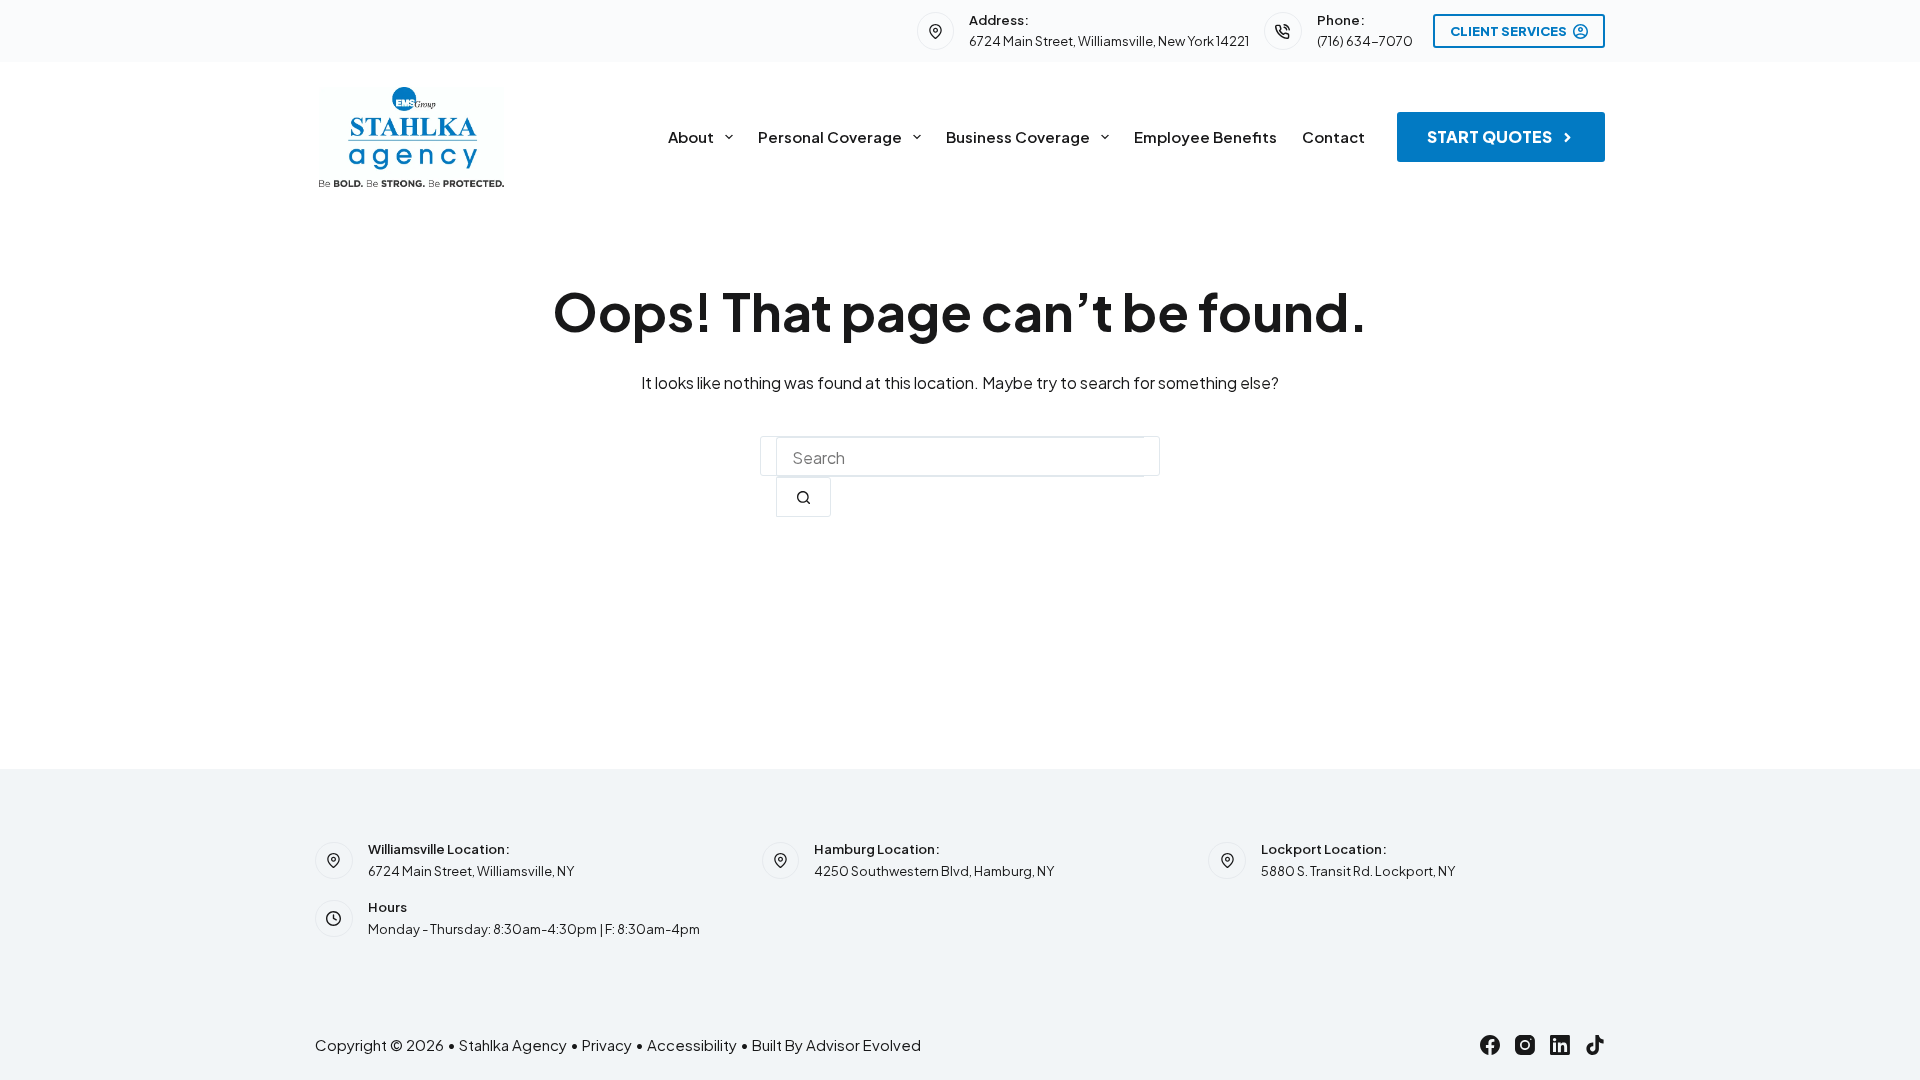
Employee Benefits (1205, 136)
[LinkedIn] (1560, 1045)
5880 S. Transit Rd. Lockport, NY (1358, 871)
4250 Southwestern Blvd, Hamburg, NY (934, 871)
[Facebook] (1490, 1045)
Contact (1333, 136)
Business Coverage (1018, 136)
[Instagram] (1525, 1045)
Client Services (1508, 31)
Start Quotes (1489, 136)
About (691, 136)
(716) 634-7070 (1365, 41)
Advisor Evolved (863, 1044)
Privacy (607, 1044)
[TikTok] (1595, 1045)
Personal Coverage (830, 136)
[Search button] (803, 497)
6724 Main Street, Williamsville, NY (471, 871)
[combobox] (960, 457)
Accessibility (692, 1044)
